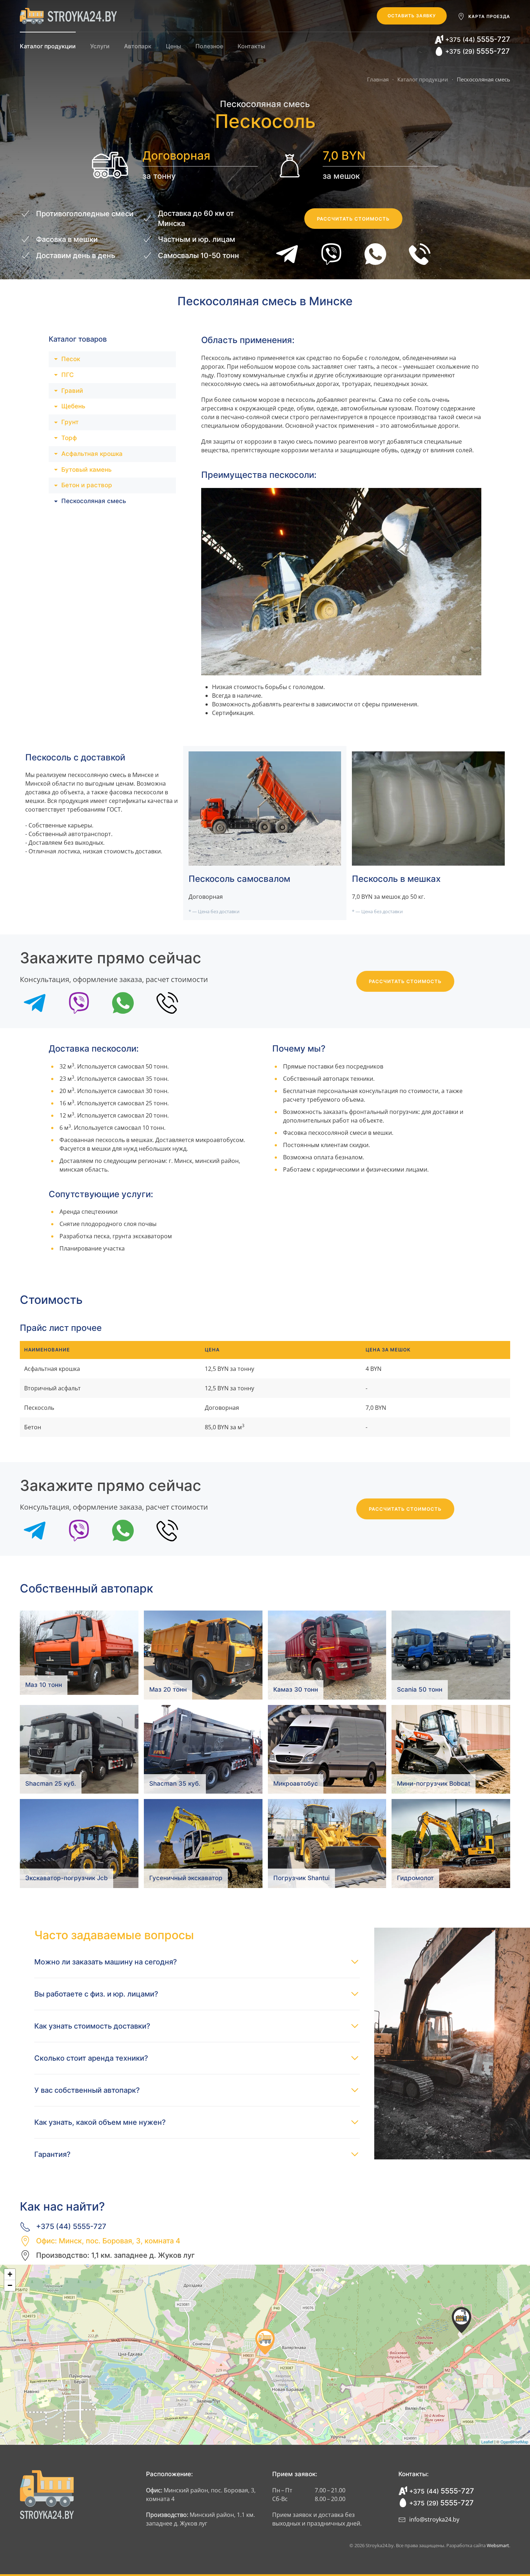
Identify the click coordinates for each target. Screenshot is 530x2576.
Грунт (70, 422)
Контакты (251, 46)
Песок (71, 359)
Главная (378, 79)
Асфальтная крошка (92, 454)
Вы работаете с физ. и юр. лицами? (96, 1994)
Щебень (73, 406)
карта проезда (489, 16)
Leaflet (487, 2442)
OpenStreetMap (514, 2442)
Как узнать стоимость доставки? (92, 2026)
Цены (173, 46)
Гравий (72, 391)
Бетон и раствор (87, 485)
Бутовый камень (87, 470)
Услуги (100, 46)
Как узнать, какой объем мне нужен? (100, 2122)
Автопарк (138, 46)
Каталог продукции (48, 46)
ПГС (68, 375)
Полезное (209, 46)
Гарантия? (52, 2154)
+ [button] (10, 2274)
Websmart (498, 2545)
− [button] (10, 2285)
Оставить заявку (412, 16)
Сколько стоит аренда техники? (91, 2058)
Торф (69, 438)
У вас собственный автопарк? (87, 2090)
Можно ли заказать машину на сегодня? (106, 1962)
